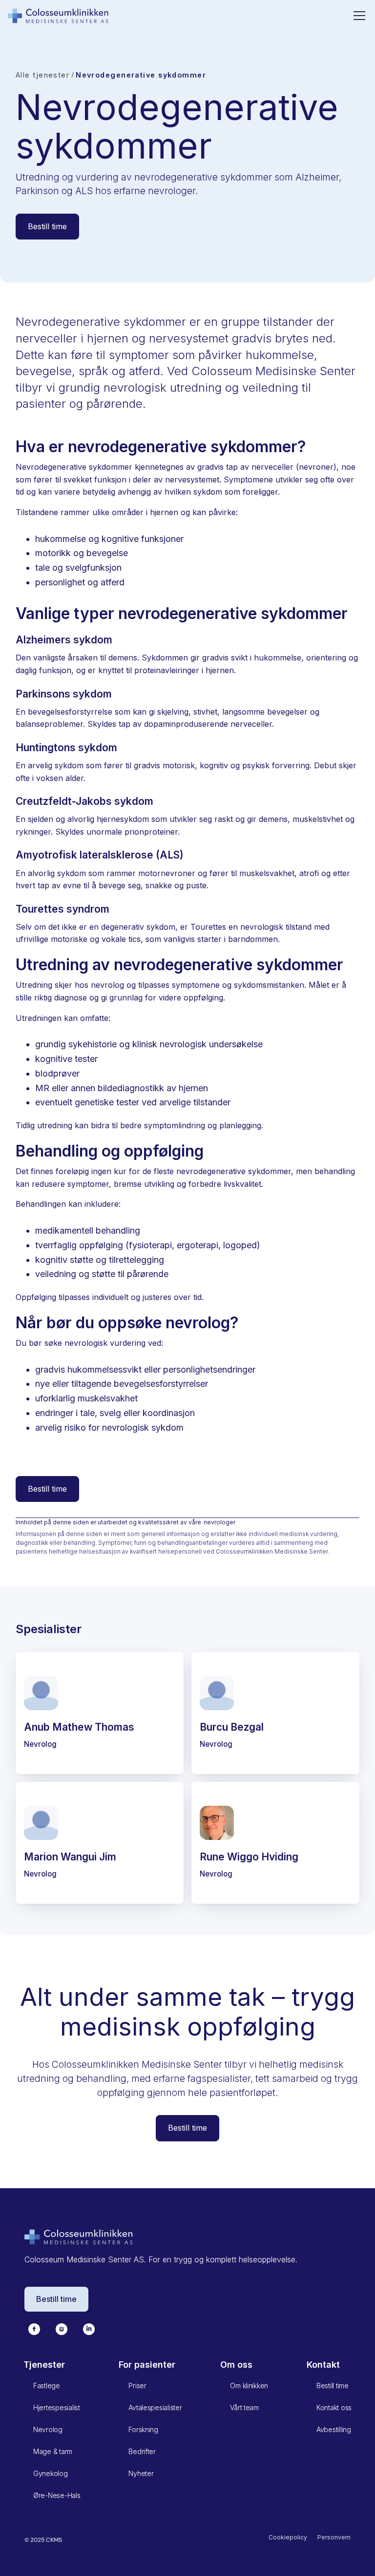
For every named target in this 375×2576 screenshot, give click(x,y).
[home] (59, 15)
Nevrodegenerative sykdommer (141, 75)
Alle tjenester (42, 75)
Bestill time (47, 226)
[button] (357, 16)
